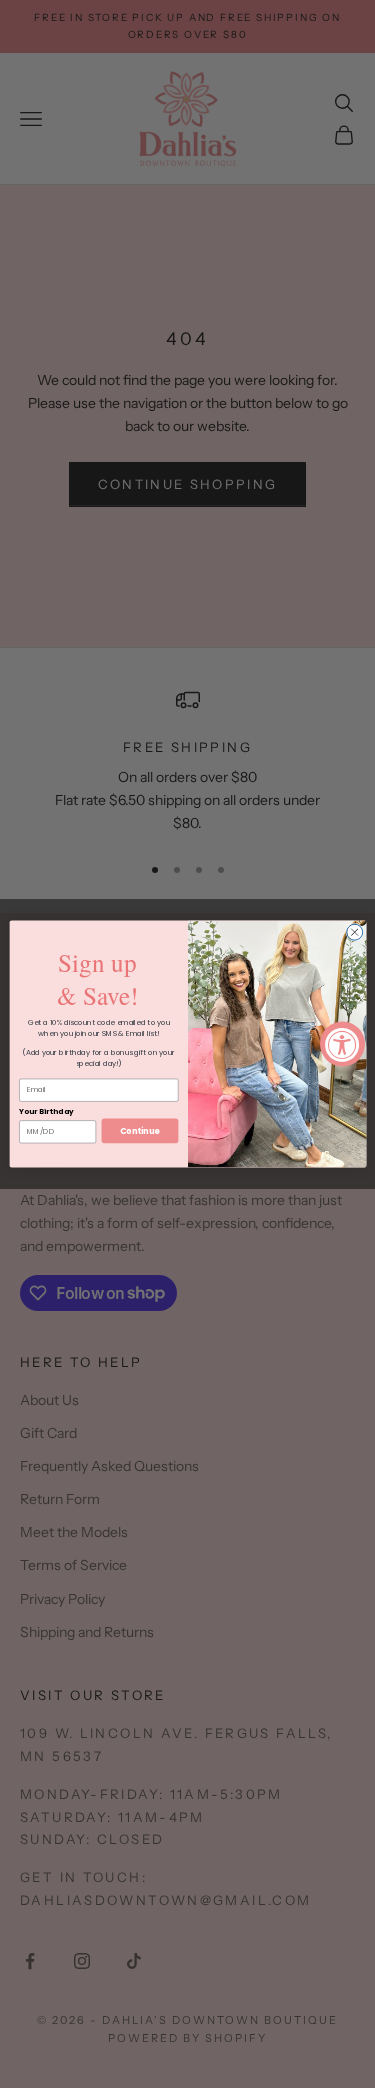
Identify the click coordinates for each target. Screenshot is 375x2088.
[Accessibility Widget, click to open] (342, 1044)
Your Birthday (46, 1111)
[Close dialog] (354, 932)
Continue (140, 1130)
